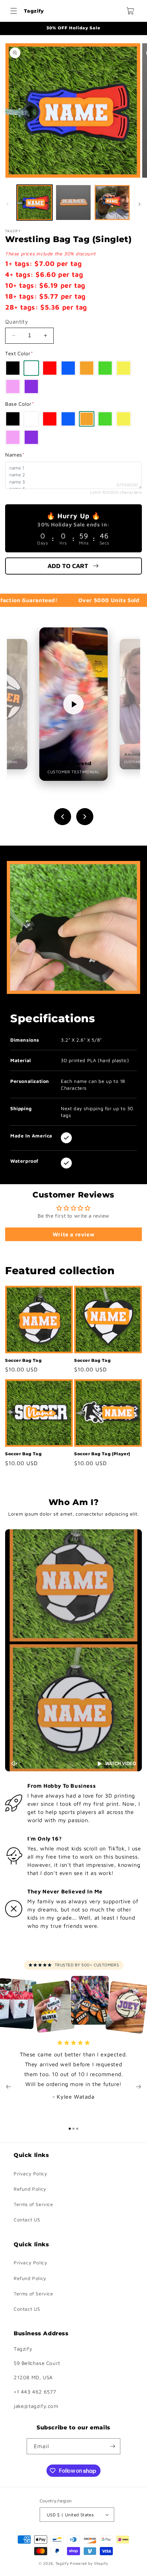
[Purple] (31, 386)
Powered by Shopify (89, 2563)
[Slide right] (139, 204)
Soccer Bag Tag (23, 1360)
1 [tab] (70, 2129)
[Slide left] (8, 204)
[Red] (50, 368)
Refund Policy (30, 2189)
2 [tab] (73, 2129)
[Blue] (68, 368)
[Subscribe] (112, 2446)
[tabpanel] (73, 2073)
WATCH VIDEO (121, 1764)
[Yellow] (124, 368)
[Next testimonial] (85, 817)
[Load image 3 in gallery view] (112, 203)
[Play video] (73, 704)
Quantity (17, 322)
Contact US (27, 2220)
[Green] (105, 368)
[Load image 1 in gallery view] (35, 203)
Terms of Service (34, 2204)
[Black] (13, 368)
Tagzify (62, 2563)
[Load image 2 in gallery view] (73, 203)
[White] (31, 368)
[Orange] (87, 368)
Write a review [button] (73, 1234)
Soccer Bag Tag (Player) (102, 1454)
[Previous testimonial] (63, 817)
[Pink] (13, 386)
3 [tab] (77, 2129)
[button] (14, 11)
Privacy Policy (30, 2173)
